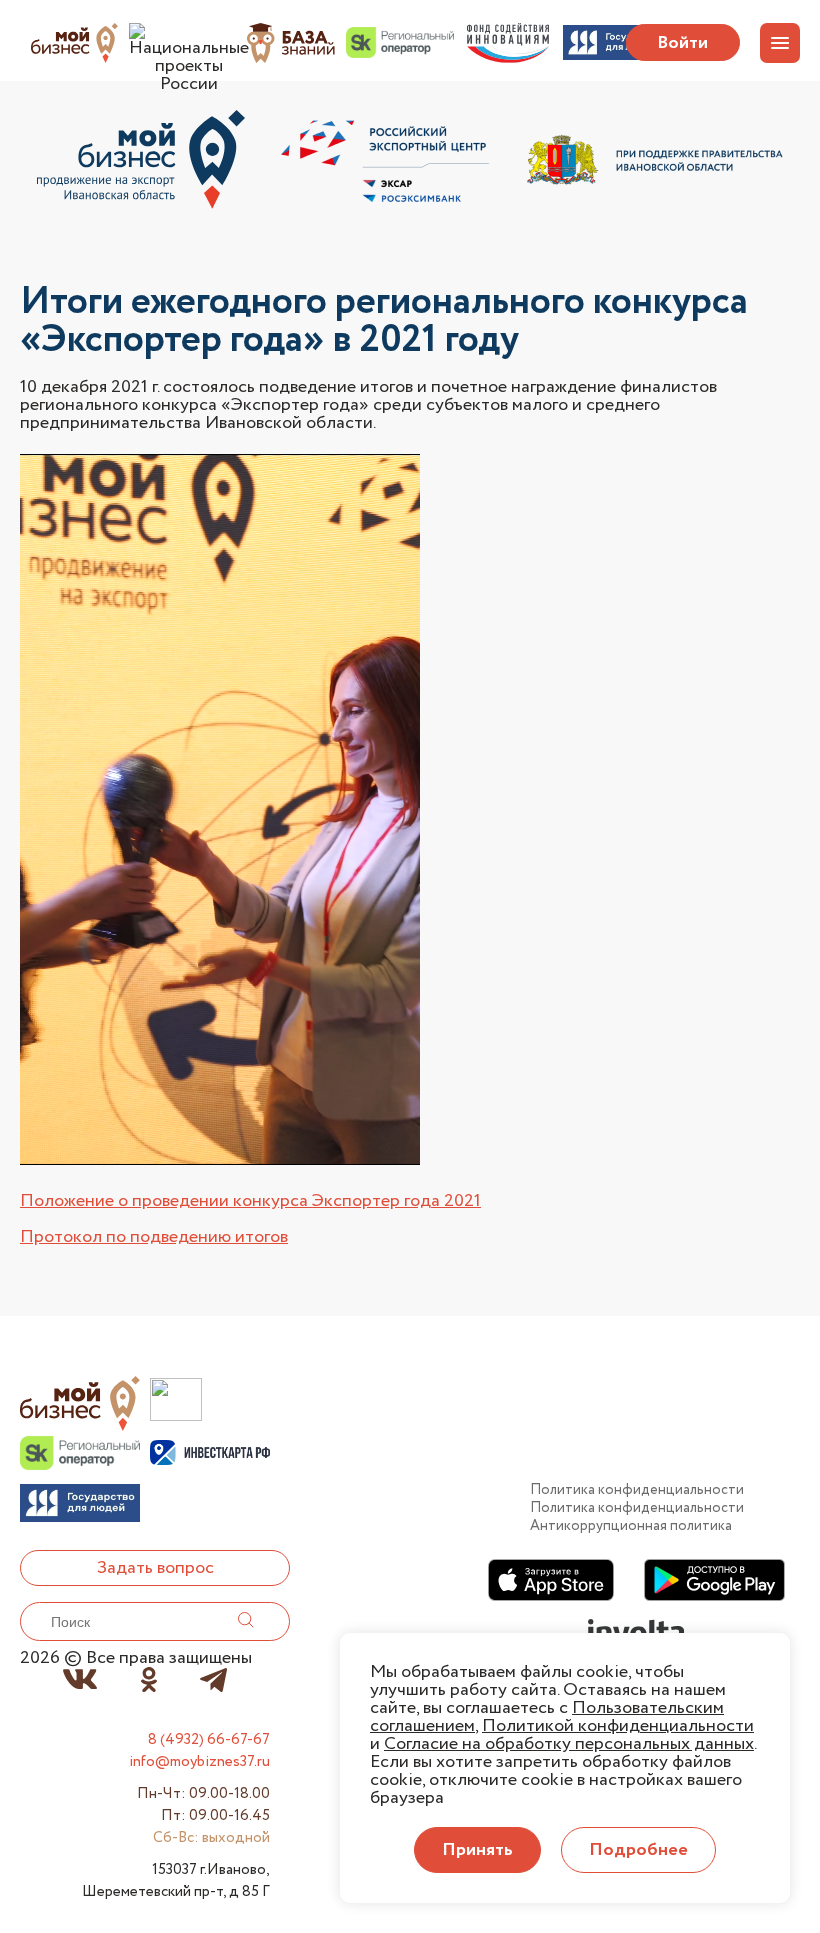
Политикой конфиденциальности (618, 1726)
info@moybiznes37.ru (199, 1762)
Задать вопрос (155, 1568)
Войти (682, 43)
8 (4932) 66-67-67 (209, 1740)
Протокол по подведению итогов (154, 1237)
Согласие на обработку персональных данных (569, 1744)
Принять (477, 1850)
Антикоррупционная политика (631, 1526)
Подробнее (638, 1850)
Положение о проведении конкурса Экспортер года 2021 (250, 1201)
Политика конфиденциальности (637, 1490)
